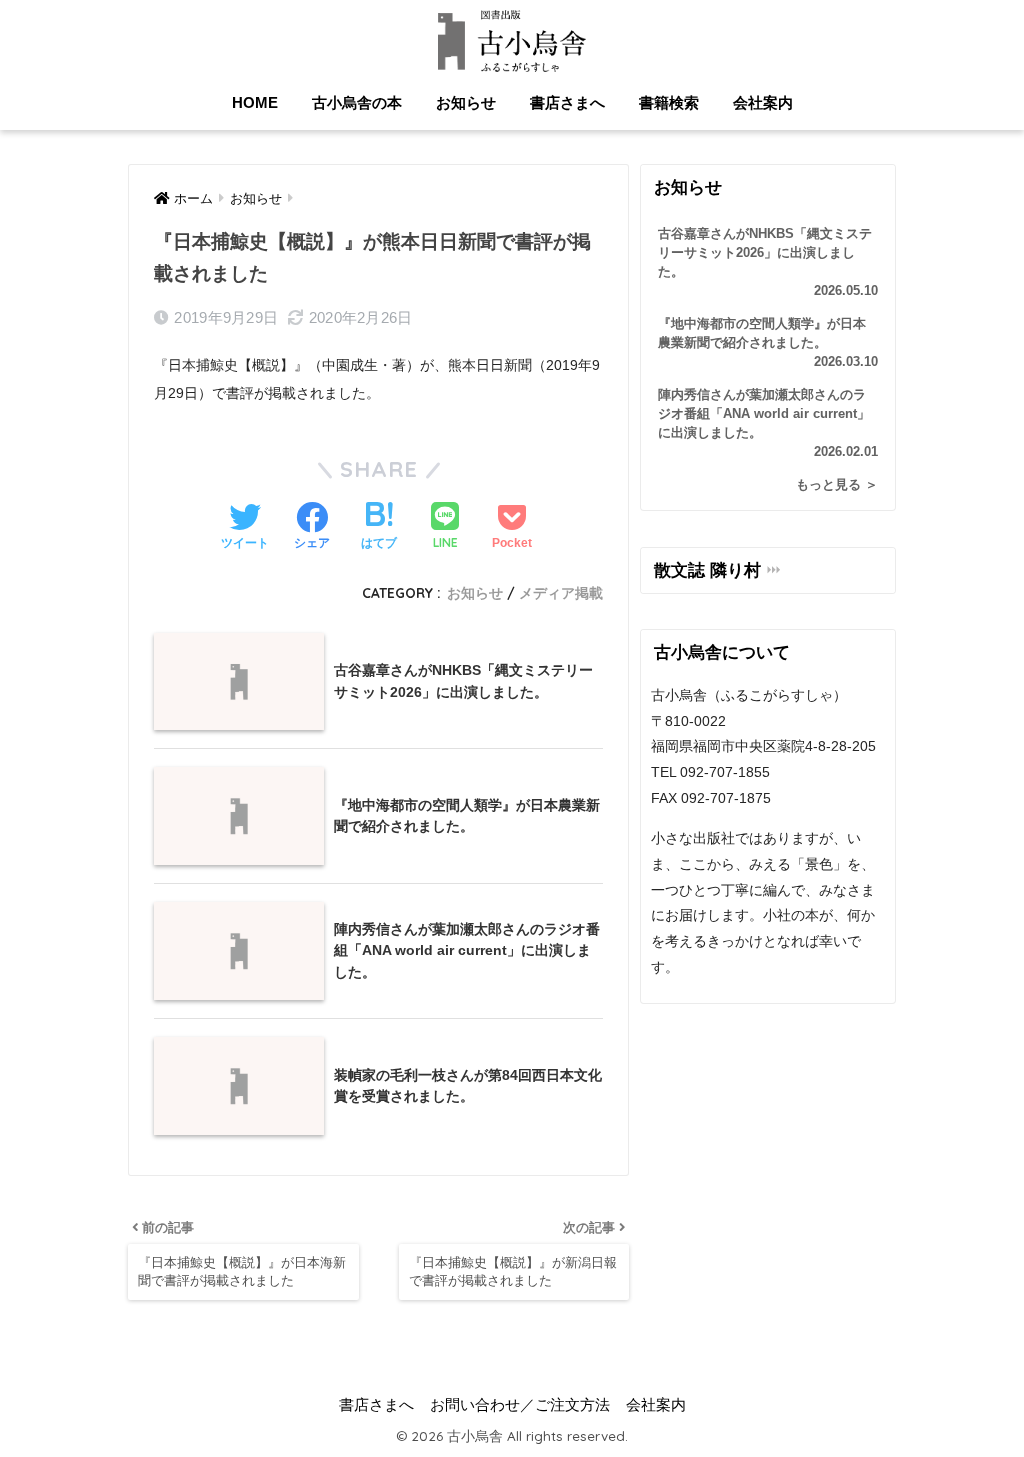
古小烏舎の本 (357, 102)
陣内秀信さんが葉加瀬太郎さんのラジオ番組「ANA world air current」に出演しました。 (768, 423)
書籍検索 (669, 102)
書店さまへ (567, 102)
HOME (255, 102)
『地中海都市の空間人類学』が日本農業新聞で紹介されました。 (768, 343)
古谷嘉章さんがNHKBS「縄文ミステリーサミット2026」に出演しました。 (768, 262)
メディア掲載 (561, 592)
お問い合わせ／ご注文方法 (520, 1405)
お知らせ (466, 102)
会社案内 (763, 102)
